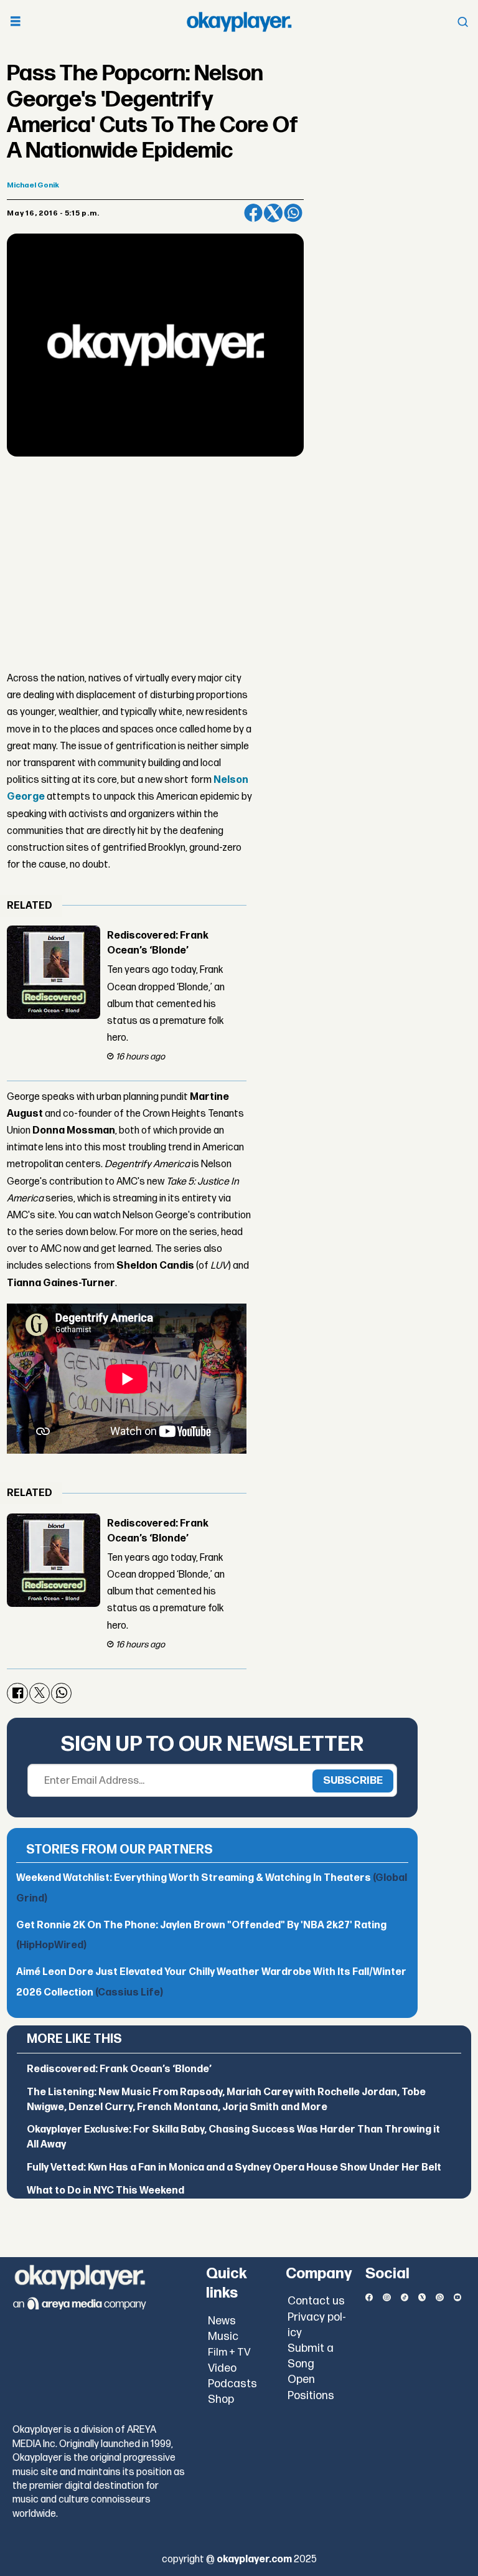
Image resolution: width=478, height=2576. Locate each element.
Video (222, 2368)
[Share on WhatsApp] (293, 213)
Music (223, 2337)
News (222, 2321)
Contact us (316, 2301)
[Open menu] (16, 22)
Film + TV (229, 2352)
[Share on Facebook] (253, 213)
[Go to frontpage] (239, 22)
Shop (221, 2399)
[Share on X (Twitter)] (273, 213)
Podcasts (232, 2384)
